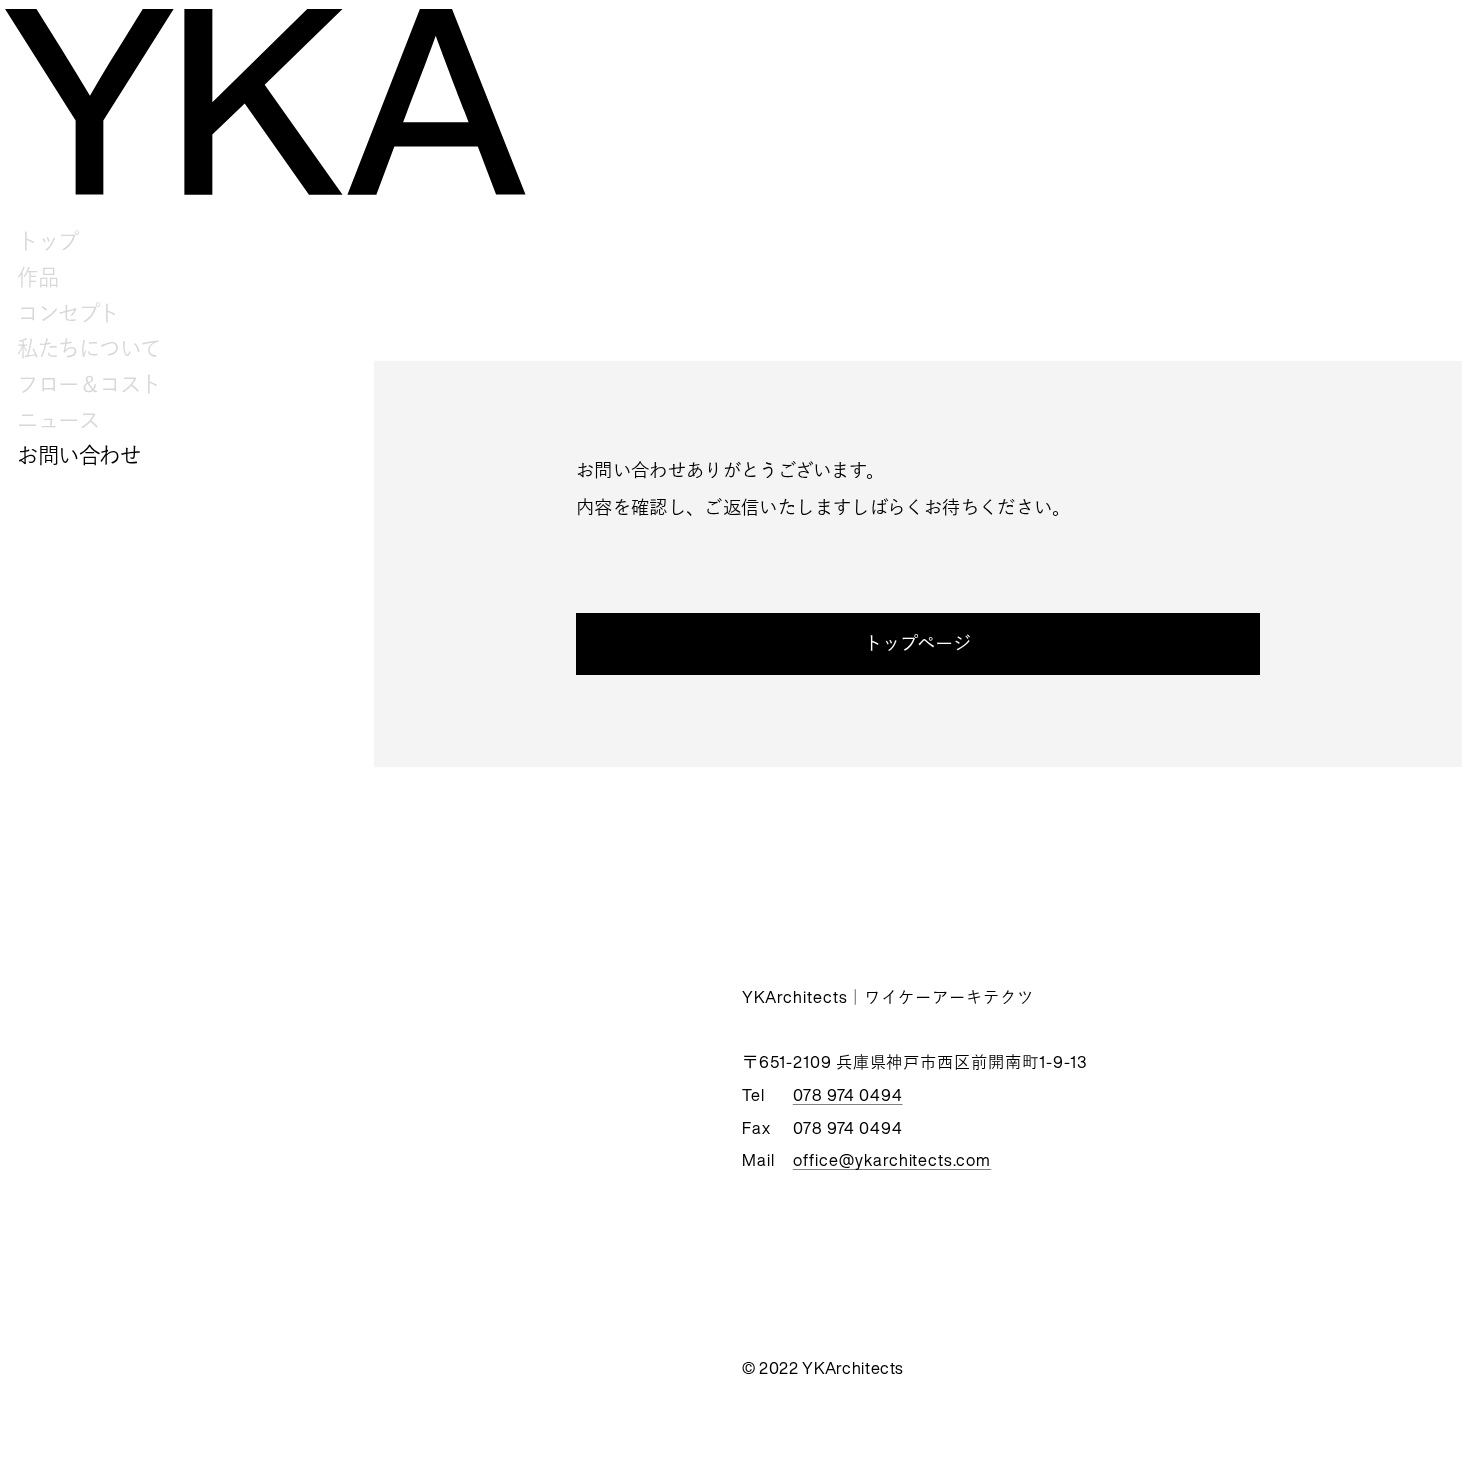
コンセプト (68, 313)
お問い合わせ (78, 455)
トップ (48, 241)
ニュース (58, 420)
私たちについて (89, 348)
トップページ (918, 643)
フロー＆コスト (89, 384)
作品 (37, 277)
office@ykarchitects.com (892, 1160)
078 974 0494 (848, 1095)
